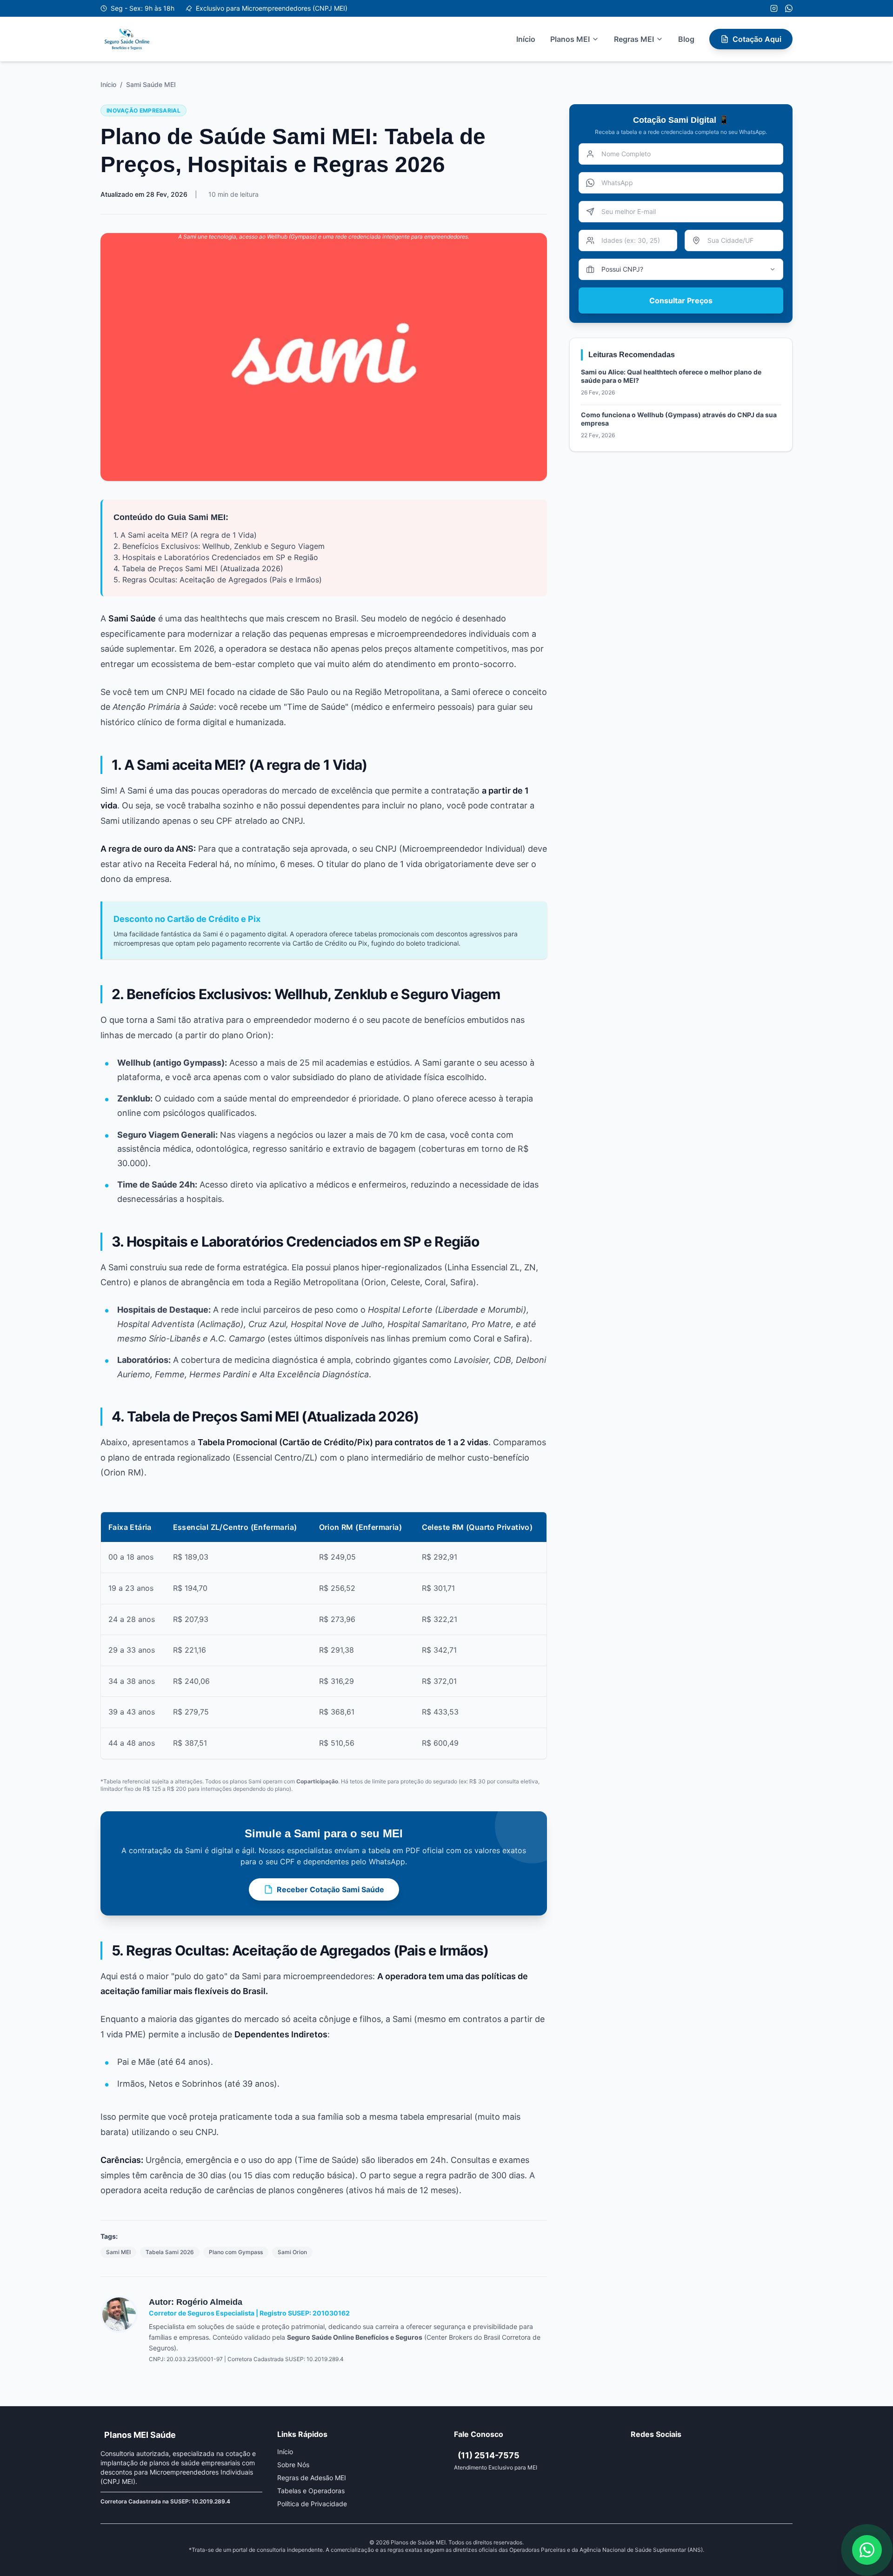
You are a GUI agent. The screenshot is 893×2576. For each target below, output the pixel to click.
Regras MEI (634, 39)
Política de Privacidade (312, 2504)
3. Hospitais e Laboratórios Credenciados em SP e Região (216, 557)
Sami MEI (118, 2252)
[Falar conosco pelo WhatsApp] (867, 2550)
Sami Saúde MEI (151, 84)
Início (526, 39)
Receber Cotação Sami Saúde (330, 1889)
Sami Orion (292, 2252)
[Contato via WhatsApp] (789, 8)
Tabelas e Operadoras (311, 2491)
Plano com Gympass (236, 2252)
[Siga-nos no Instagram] (774, 8)
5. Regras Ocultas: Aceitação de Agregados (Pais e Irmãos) (218, 580)
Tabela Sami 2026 (170, 2252)
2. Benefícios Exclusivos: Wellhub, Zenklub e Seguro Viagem (219, 546)
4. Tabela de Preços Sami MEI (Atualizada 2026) (198, 568)
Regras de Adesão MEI (312, 2478)
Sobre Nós (293, 2465)
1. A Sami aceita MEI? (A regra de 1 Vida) (185, 535)
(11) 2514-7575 (489, 2455)
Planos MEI (570, 39)
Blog (686, 39)
